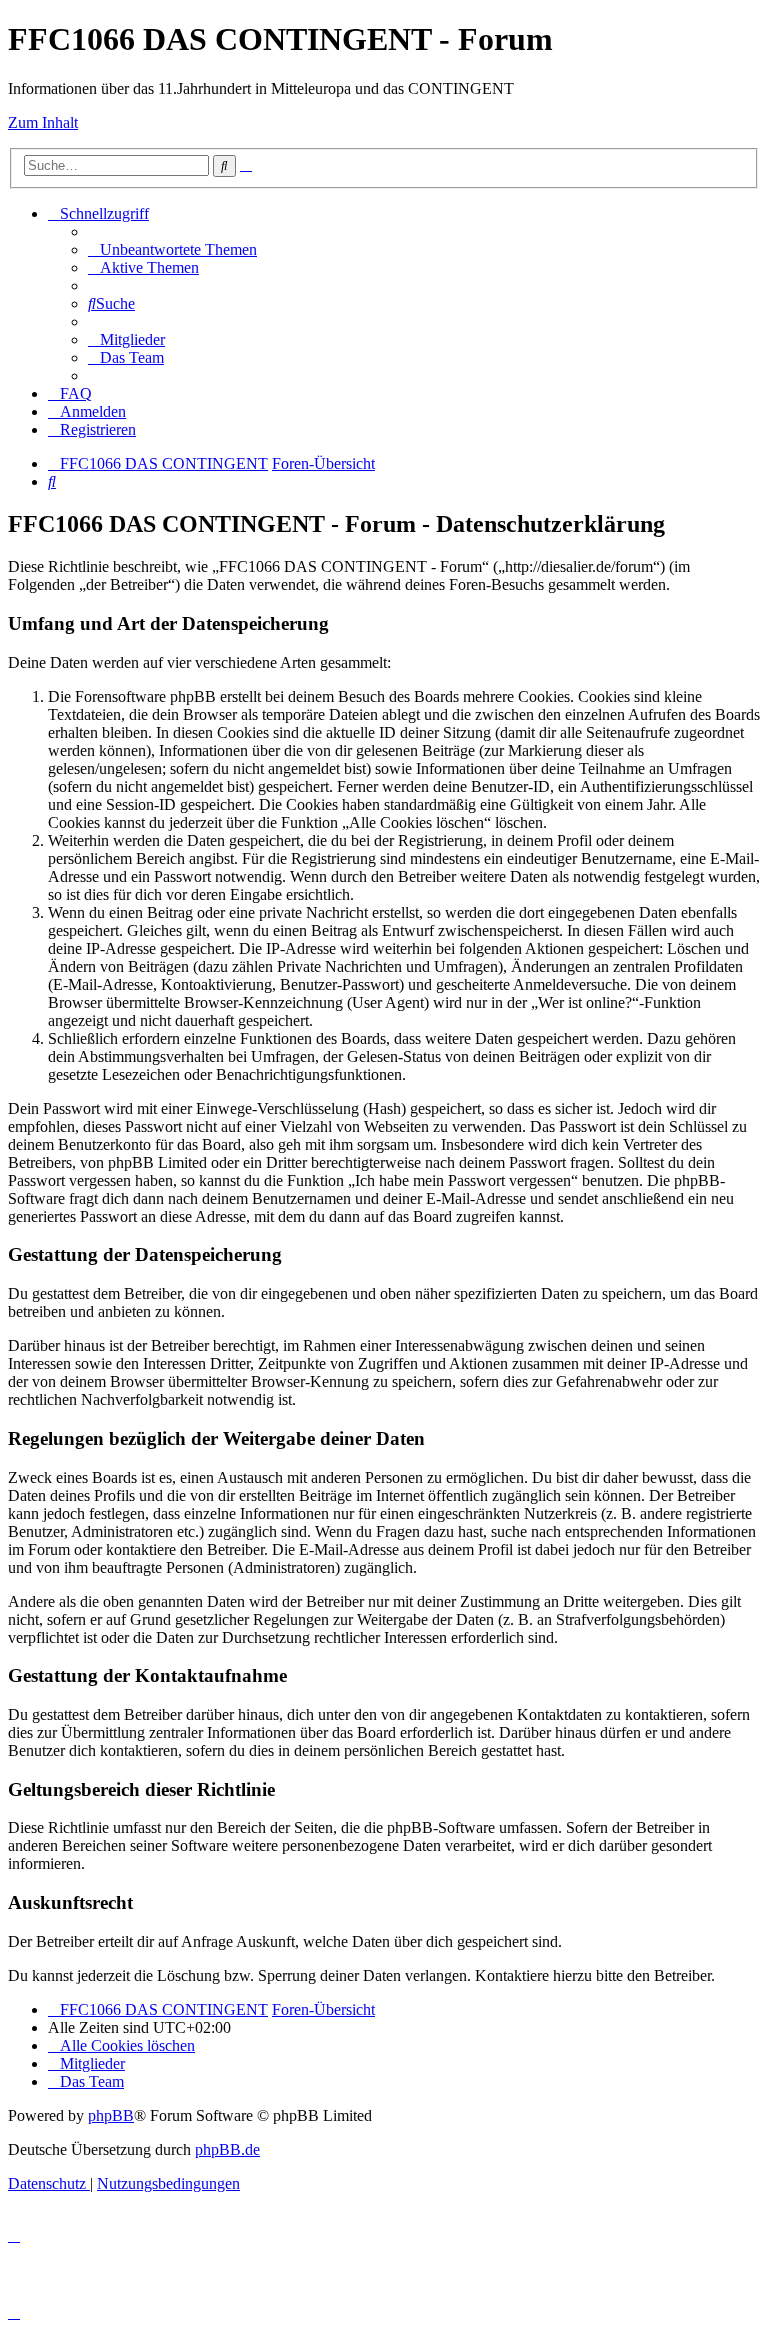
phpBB (111, 2115)
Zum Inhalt (43, 122)
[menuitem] (172, 249)
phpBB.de (227, 2149)
